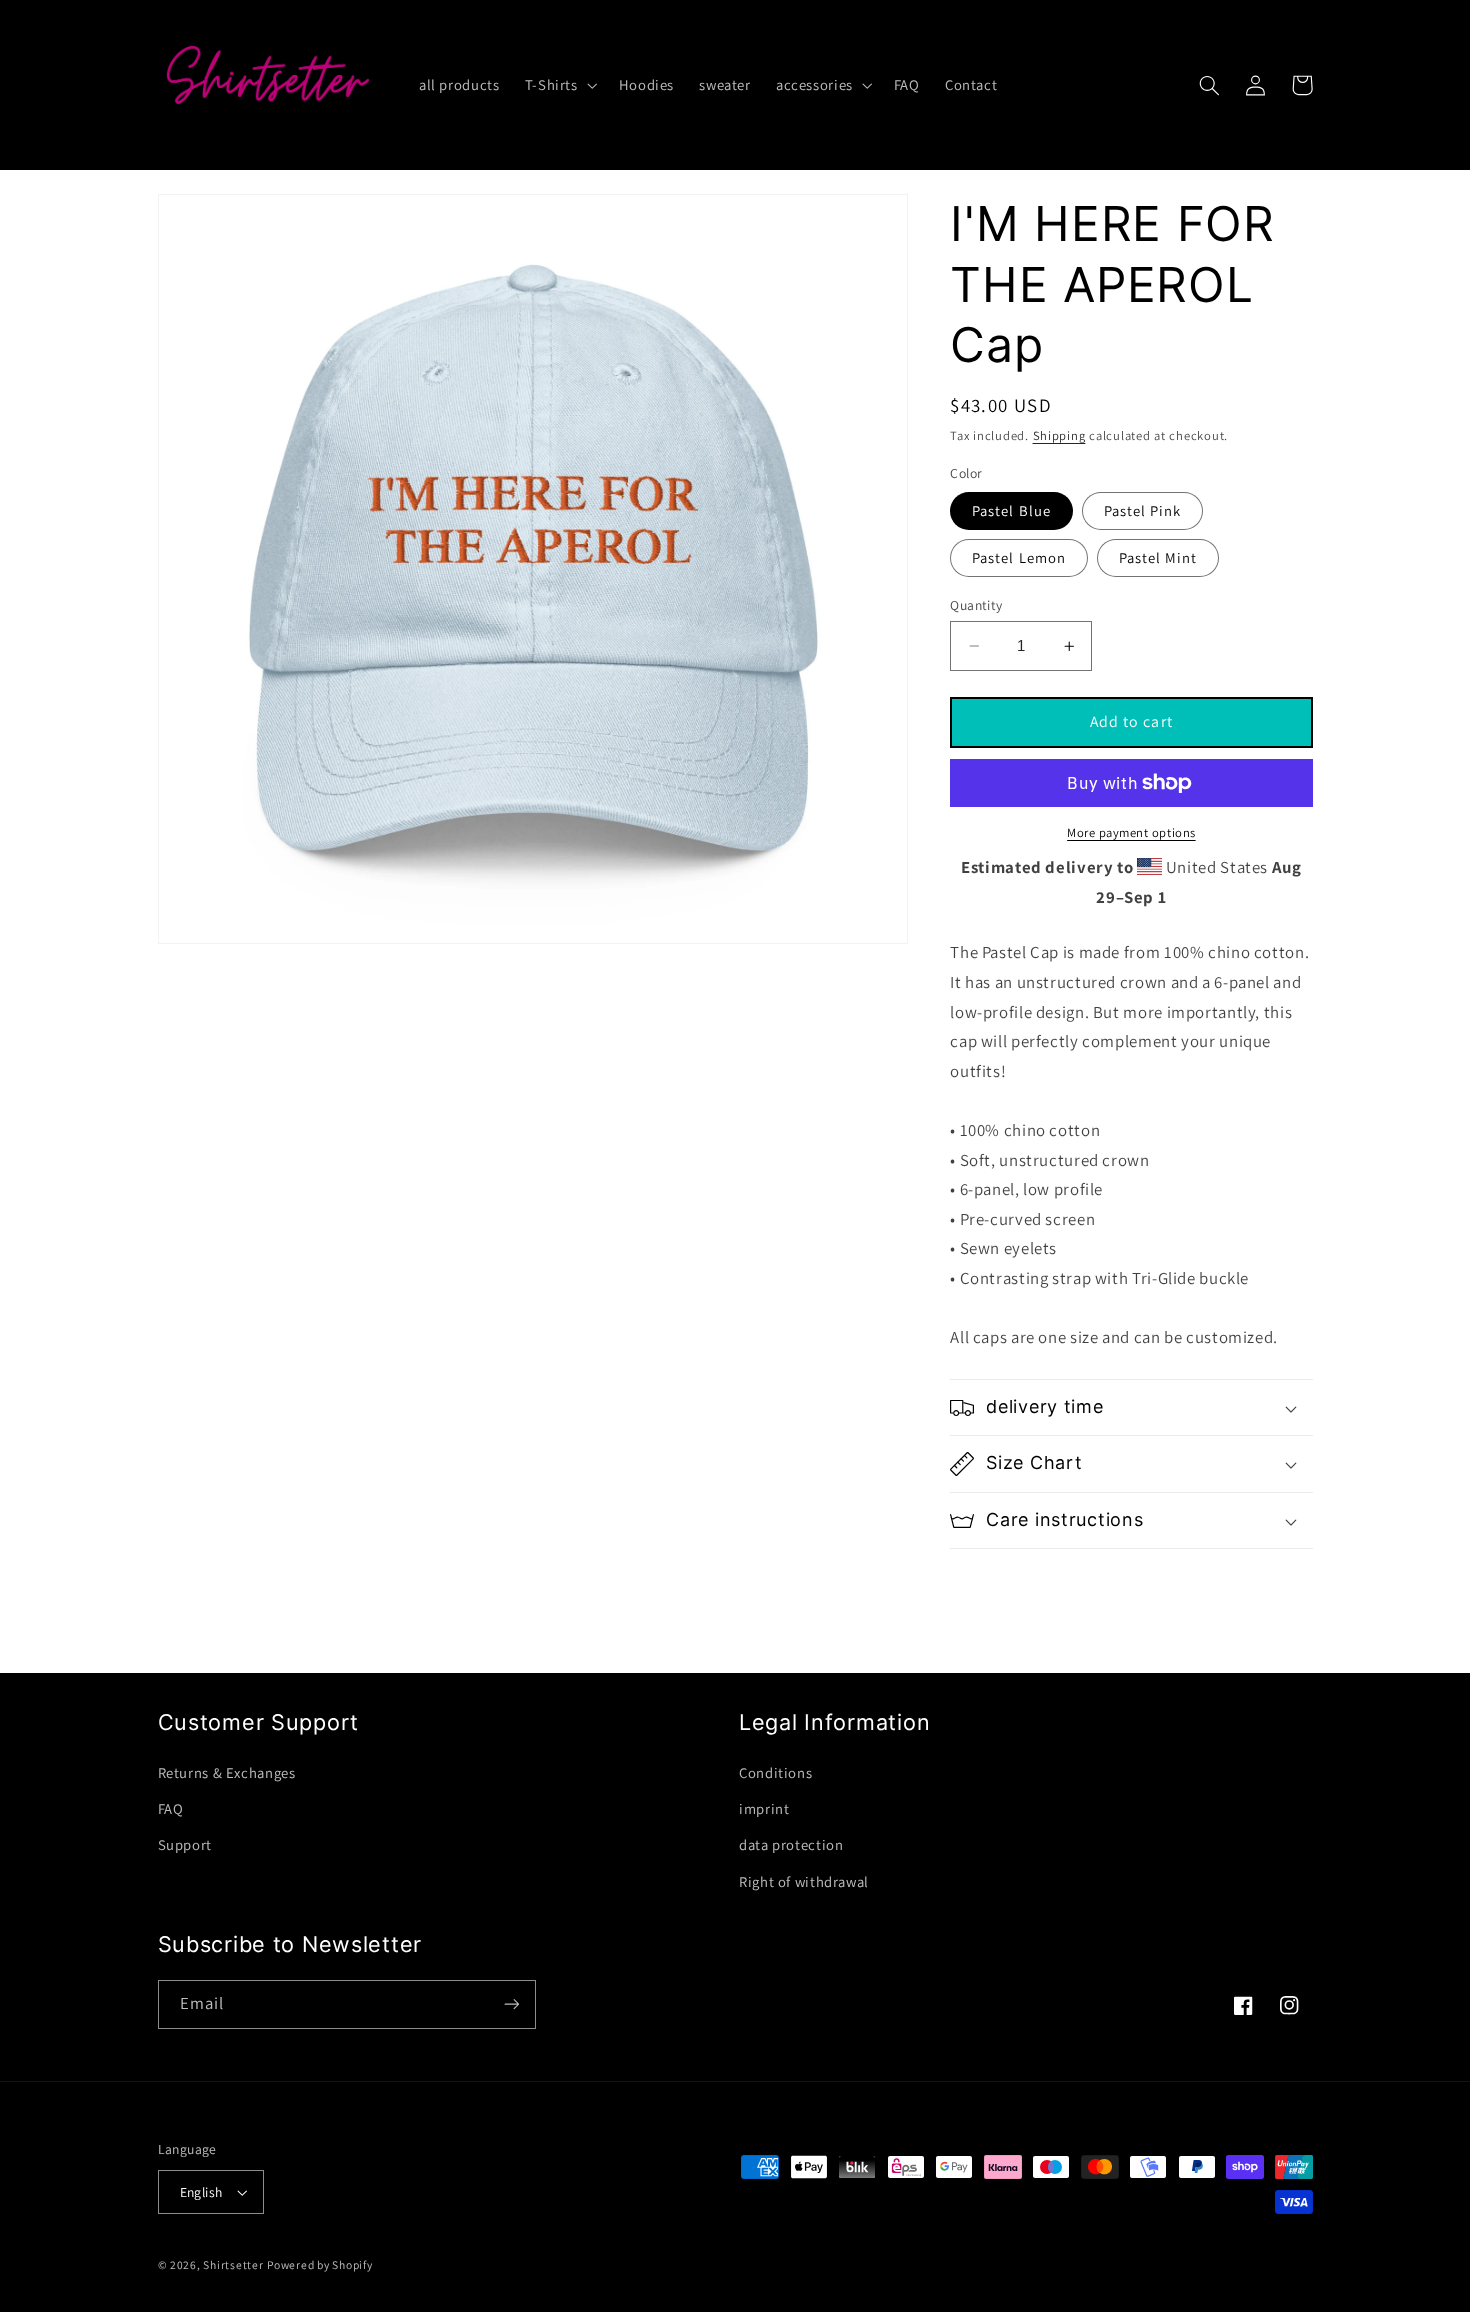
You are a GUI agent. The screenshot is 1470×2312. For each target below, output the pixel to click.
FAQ (171, 1808)
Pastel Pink (1143, 510)
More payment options (1131, 832)
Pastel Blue (1011, 510)
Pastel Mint (1158, 557)
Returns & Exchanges (227, 1772)
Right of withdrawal (804, 1881)
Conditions (775, 1772)
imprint (764, 1808)
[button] (559, 85)
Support (185, 1844)
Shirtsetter (233, 2264)
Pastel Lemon (1019, 557)
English (201, 2192)
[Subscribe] (511, 2004)
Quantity (976, 605)
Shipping (1059, 435)
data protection (791, 1844)
